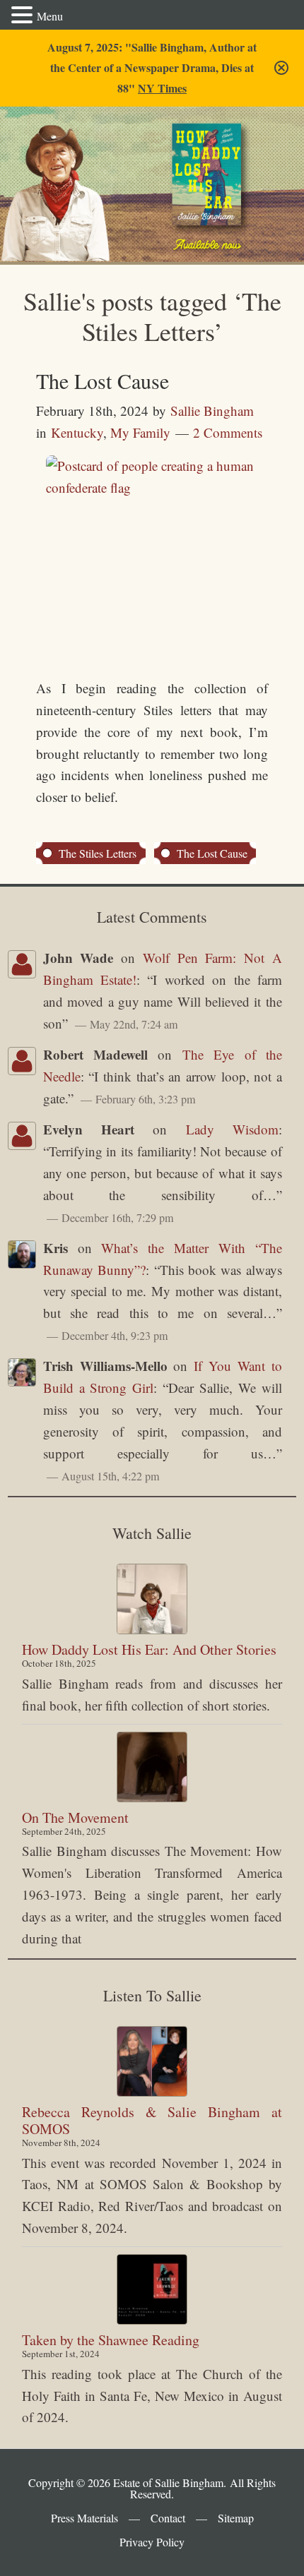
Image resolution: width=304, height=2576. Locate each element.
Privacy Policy (152, 2542)
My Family (140, 432)
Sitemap (236, 2518)
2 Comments (228, 432)
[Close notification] (281, 68)
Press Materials (84, 2518)
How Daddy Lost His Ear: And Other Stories (149, 1649)
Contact (168, 2518)
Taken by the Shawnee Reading (111, 2340)
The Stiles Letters (98, 853)
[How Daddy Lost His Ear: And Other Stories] (152, 1599)
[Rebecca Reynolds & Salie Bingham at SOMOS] (152, 2061)
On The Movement (75, 1817)
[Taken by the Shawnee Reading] (152, 2289)
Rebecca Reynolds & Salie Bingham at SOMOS (152, 2120)
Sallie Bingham (65, 157)
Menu (50, 16)
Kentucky (77, 432)
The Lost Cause (103, 381)
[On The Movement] (152, 1767)
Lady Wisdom (232, 1129)
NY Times (162, 88)
